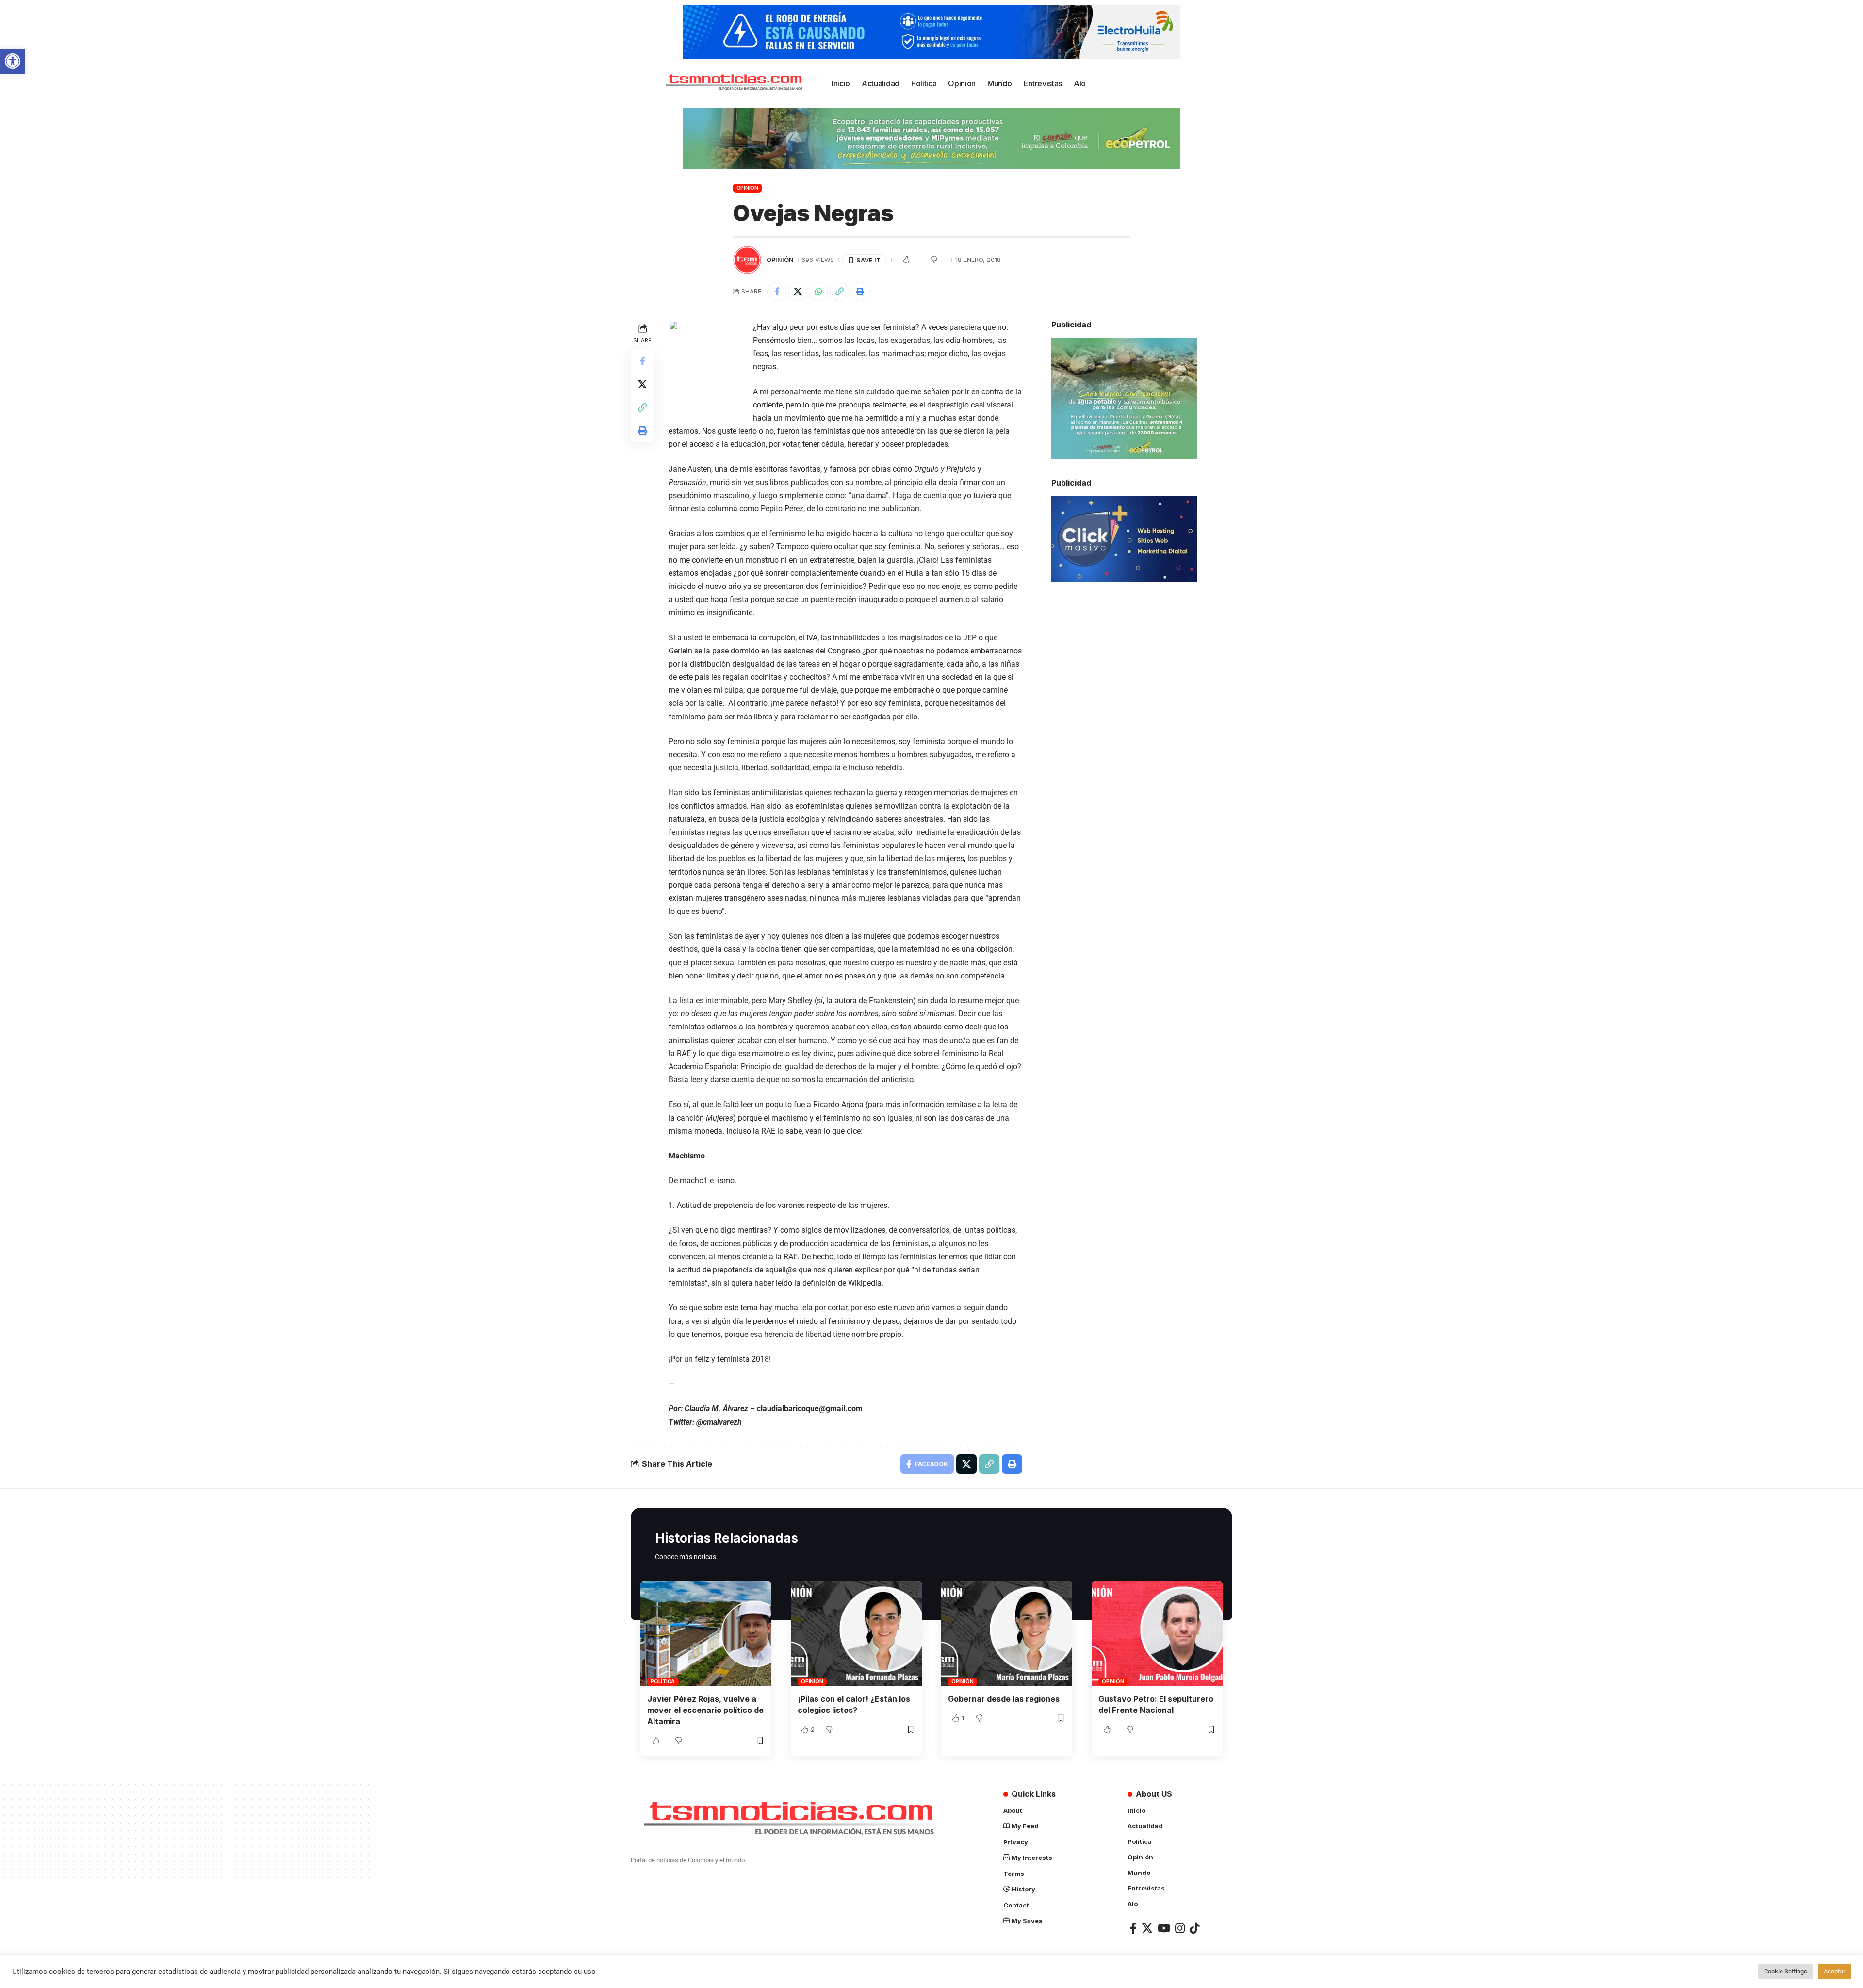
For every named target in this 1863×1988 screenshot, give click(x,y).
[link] (13, 61)
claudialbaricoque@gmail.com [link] (810, 1409)
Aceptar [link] (1834, 1971)
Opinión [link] (747, 188)
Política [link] (663, 1681)
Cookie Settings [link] (1786, 1971)
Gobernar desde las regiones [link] (1004, 1699)
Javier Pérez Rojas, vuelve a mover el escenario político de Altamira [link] (705, 1710)
